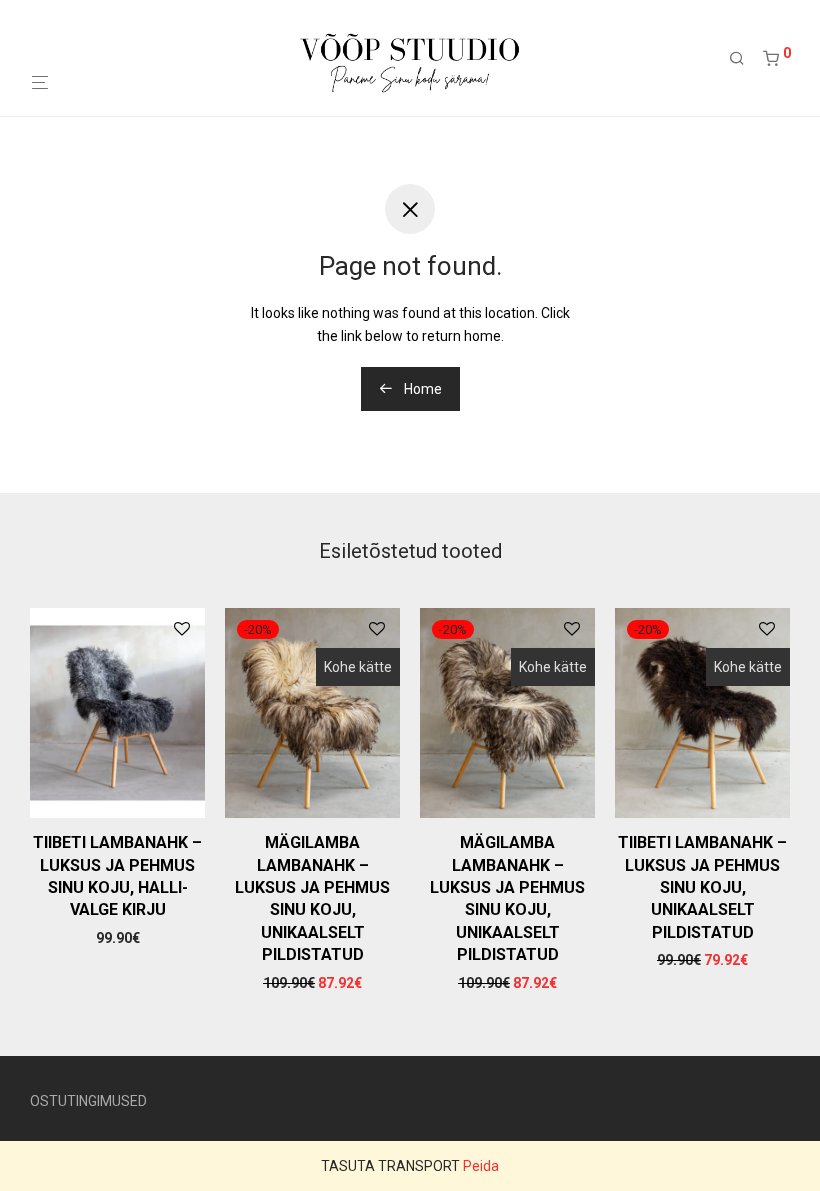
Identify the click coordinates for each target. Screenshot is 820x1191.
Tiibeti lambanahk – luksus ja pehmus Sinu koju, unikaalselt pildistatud (702, 887)
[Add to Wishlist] (182, 630)
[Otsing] (744, 59)
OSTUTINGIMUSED (88, 1101)
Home (421, 389)
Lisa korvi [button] (117, 938)
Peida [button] (481, 1166)
